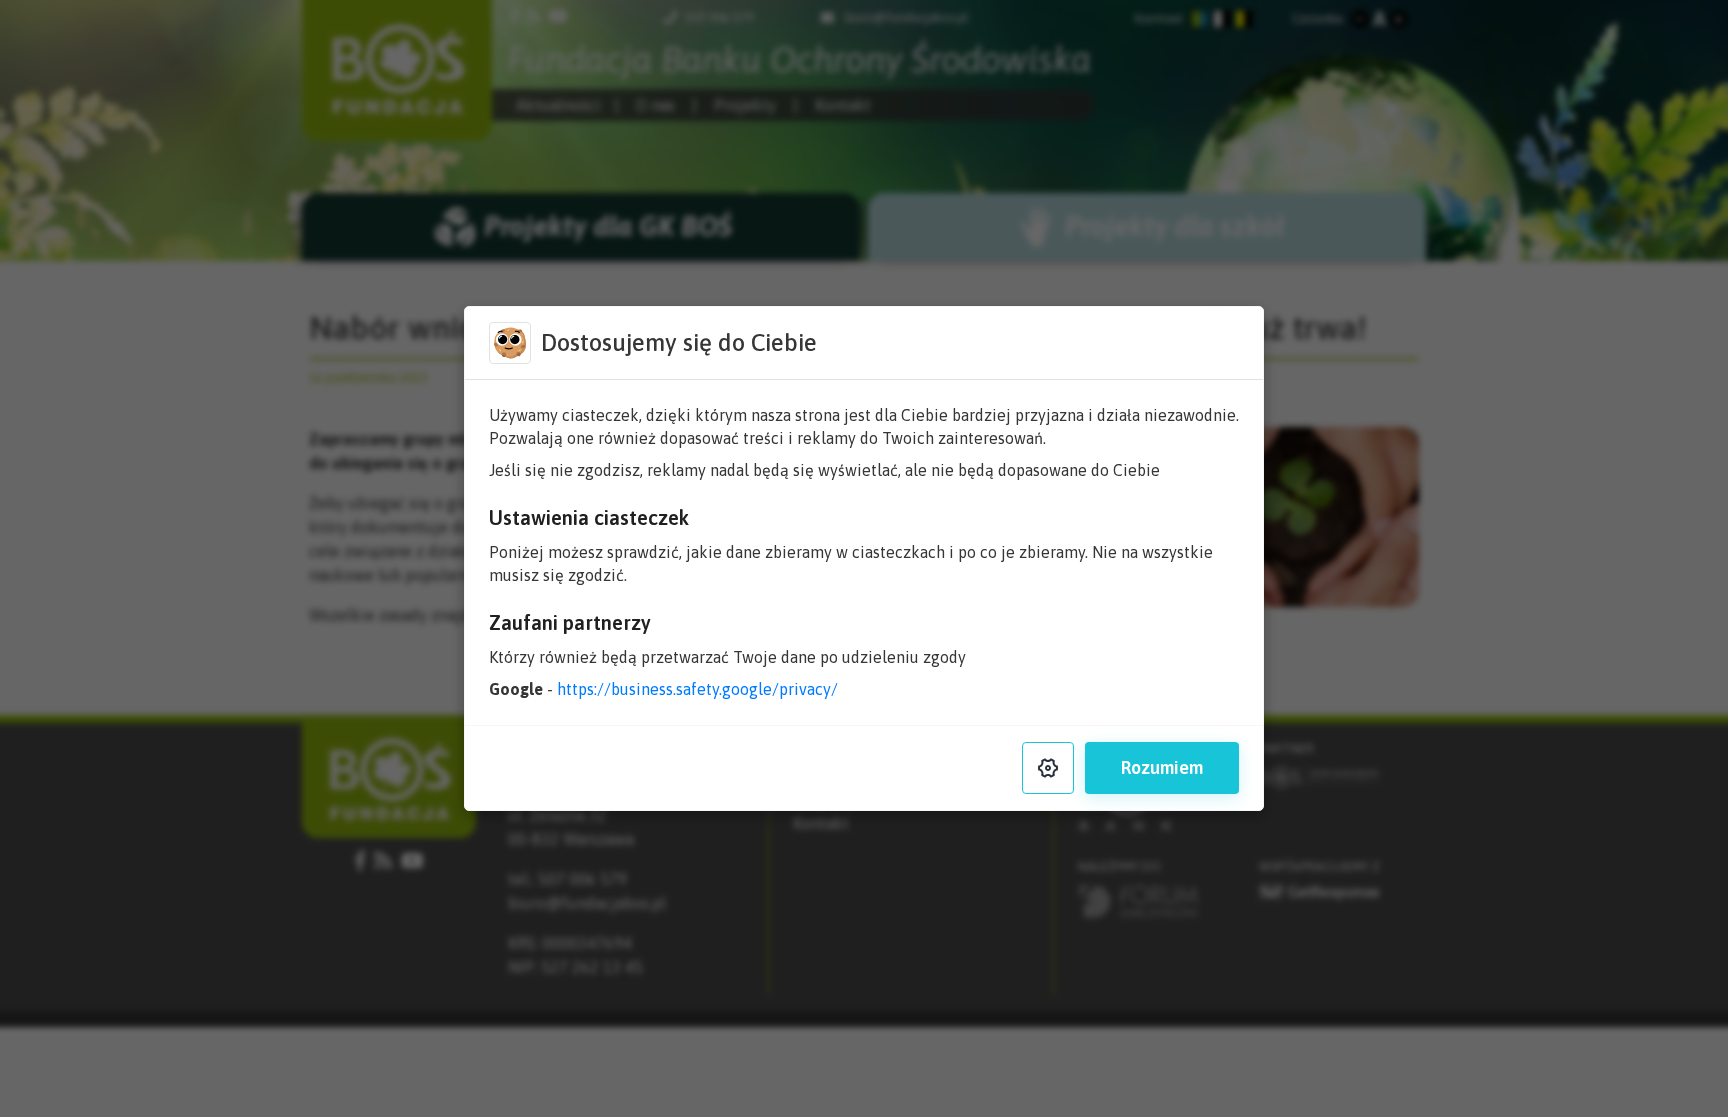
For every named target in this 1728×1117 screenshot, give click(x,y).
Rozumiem (1162, 767)
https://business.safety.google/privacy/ (697, 689)
